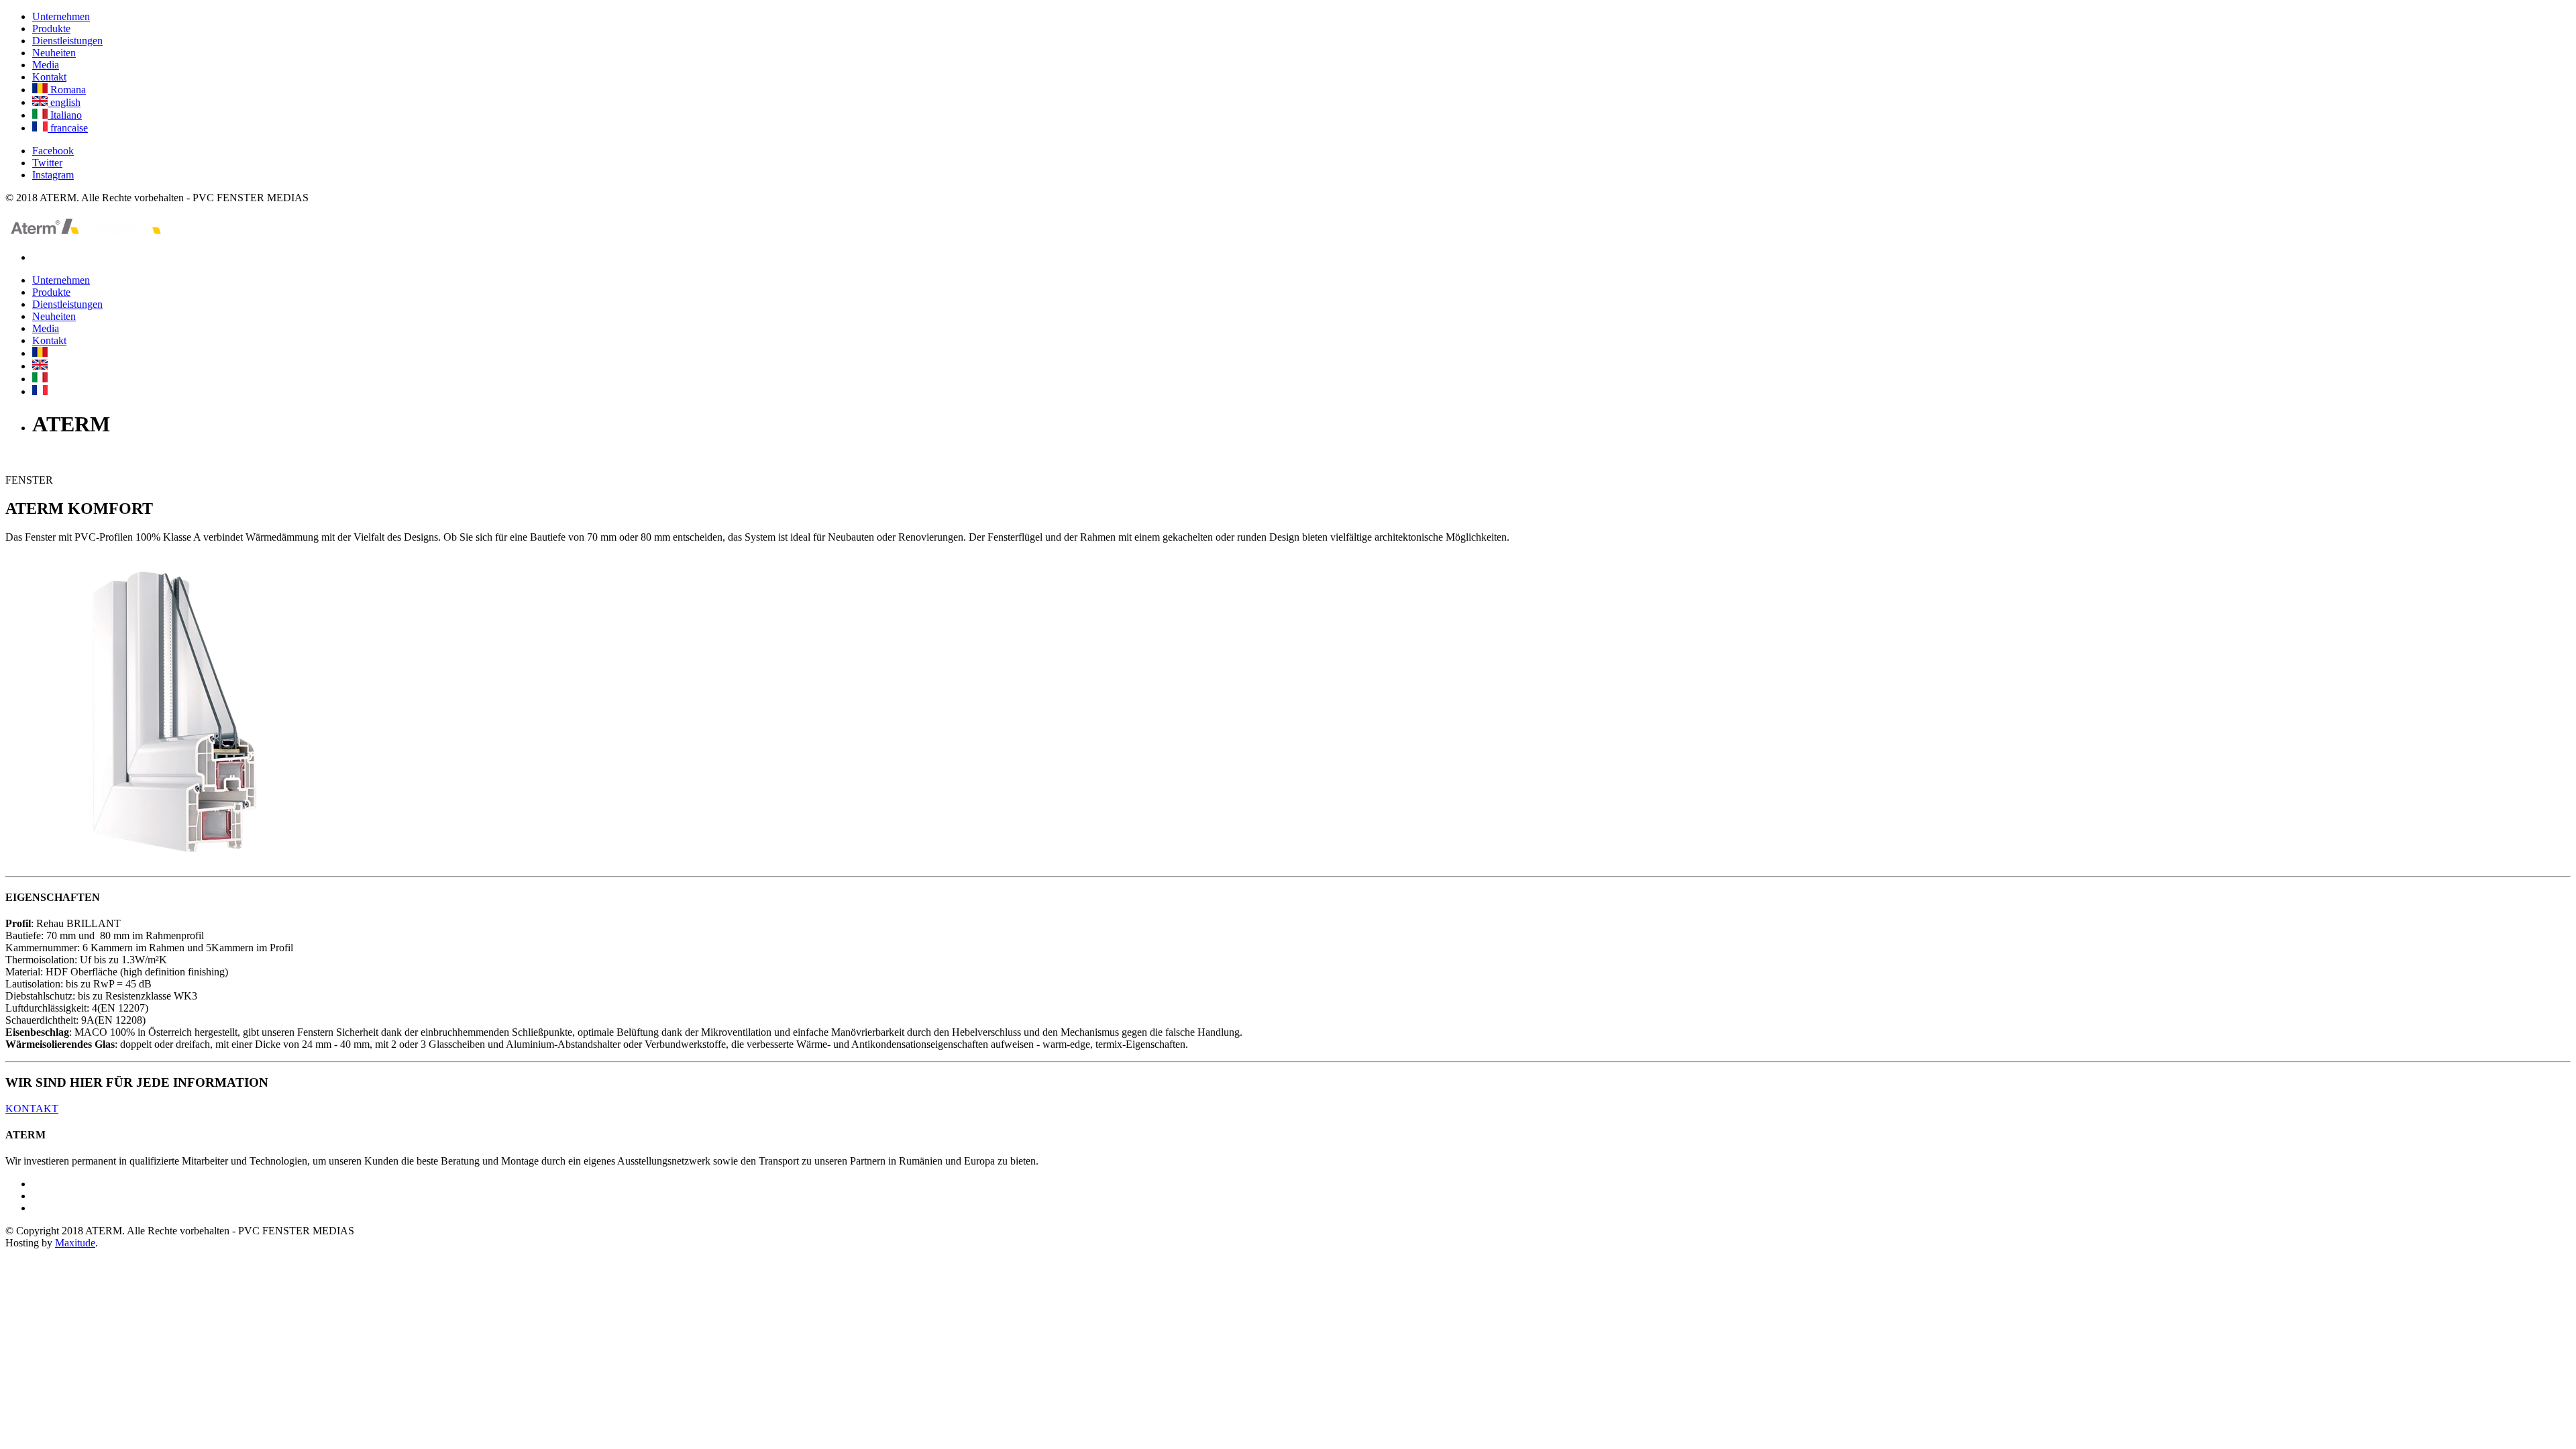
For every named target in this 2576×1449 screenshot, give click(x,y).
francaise (68, 128)
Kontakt (49, 77)
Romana (67, 90)
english (64, 102)
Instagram (53, 175)
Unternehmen (61, 16)
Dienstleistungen (67, 41)
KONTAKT (32, 1109)
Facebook (53, 151)
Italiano (65, 115)
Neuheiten (54, 53)
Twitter (47, 163)
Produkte (51, 29)
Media (46, 65)
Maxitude (75, 1243)
